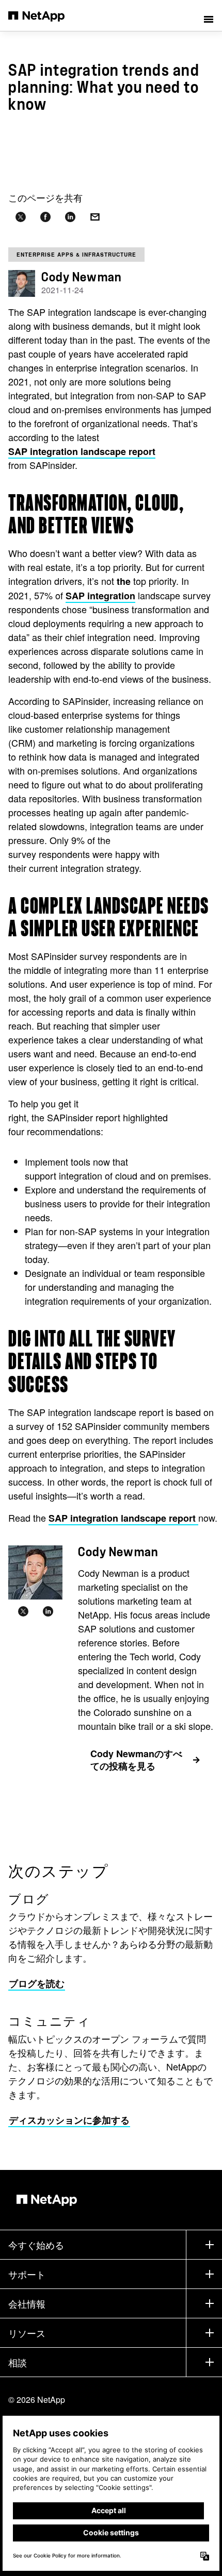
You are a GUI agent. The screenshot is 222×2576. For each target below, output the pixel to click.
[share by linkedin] (70, 217)
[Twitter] (23, 1612)
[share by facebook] (45, 217)
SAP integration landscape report (82, 451)
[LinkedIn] (48, 1612)
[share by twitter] (21, 217)
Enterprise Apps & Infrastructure (76, 255)
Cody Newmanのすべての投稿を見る (136, 1760)
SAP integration (100, 596)
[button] (209, 15)
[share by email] (95, 217)
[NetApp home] (43, 15)
